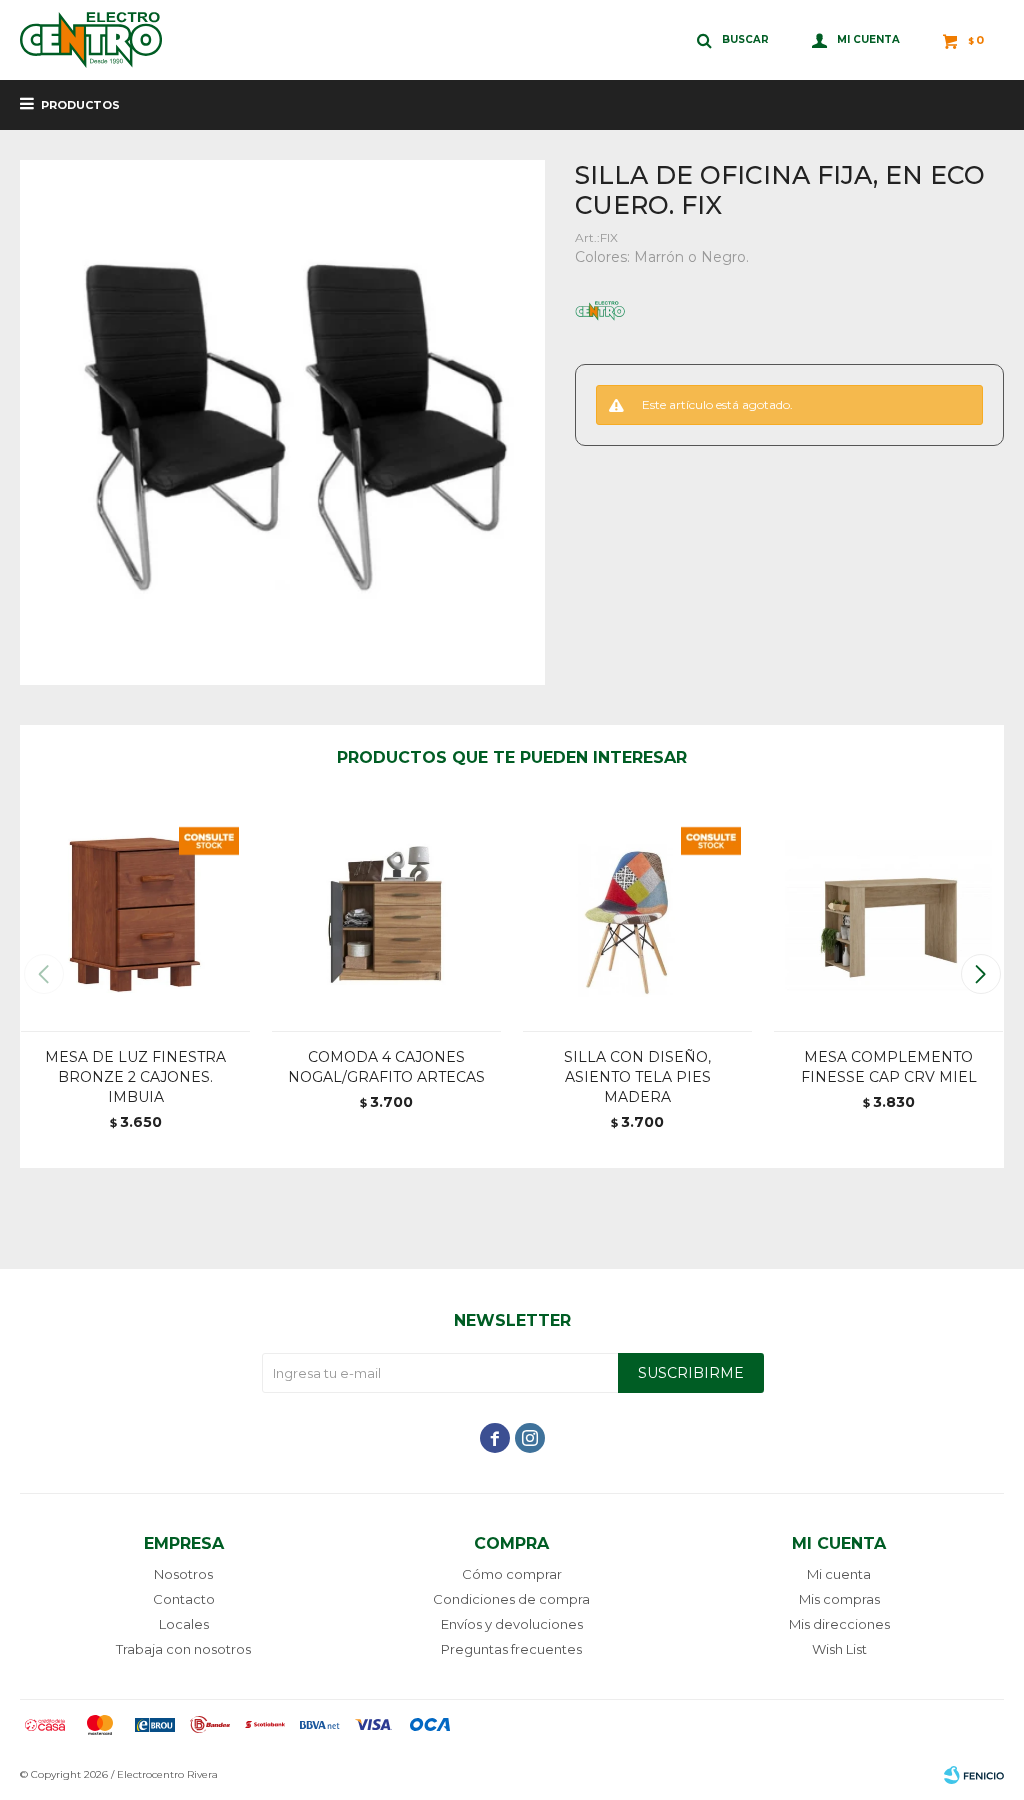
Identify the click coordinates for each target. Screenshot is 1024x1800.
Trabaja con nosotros (183, 1649)
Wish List (839, 1649)
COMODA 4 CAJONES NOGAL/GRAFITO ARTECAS (386, 1067)
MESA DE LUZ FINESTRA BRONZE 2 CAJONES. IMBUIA (135, 1077)
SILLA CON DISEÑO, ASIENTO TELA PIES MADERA (637, 1077)
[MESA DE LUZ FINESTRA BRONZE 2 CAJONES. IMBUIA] (135, 915)
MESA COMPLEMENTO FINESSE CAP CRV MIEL (889, 1067)
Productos (80, 105)
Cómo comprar (512, 1574)
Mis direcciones (839, 1624)
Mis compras (839, 1599)
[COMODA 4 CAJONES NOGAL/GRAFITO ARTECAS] (386, 915)
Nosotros (183, 1574)
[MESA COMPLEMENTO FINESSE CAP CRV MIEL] (888, 915)
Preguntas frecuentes (511, 1649)
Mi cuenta (839, 1574)
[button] (980, 974)
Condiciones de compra (511, 1599)
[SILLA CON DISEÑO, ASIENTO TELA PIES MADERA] (637, 915)
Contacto (184, 1599)
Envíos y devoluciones (512, 1624)
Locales (184, 1624)
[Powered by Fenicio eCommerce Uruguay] (974, 1775)
